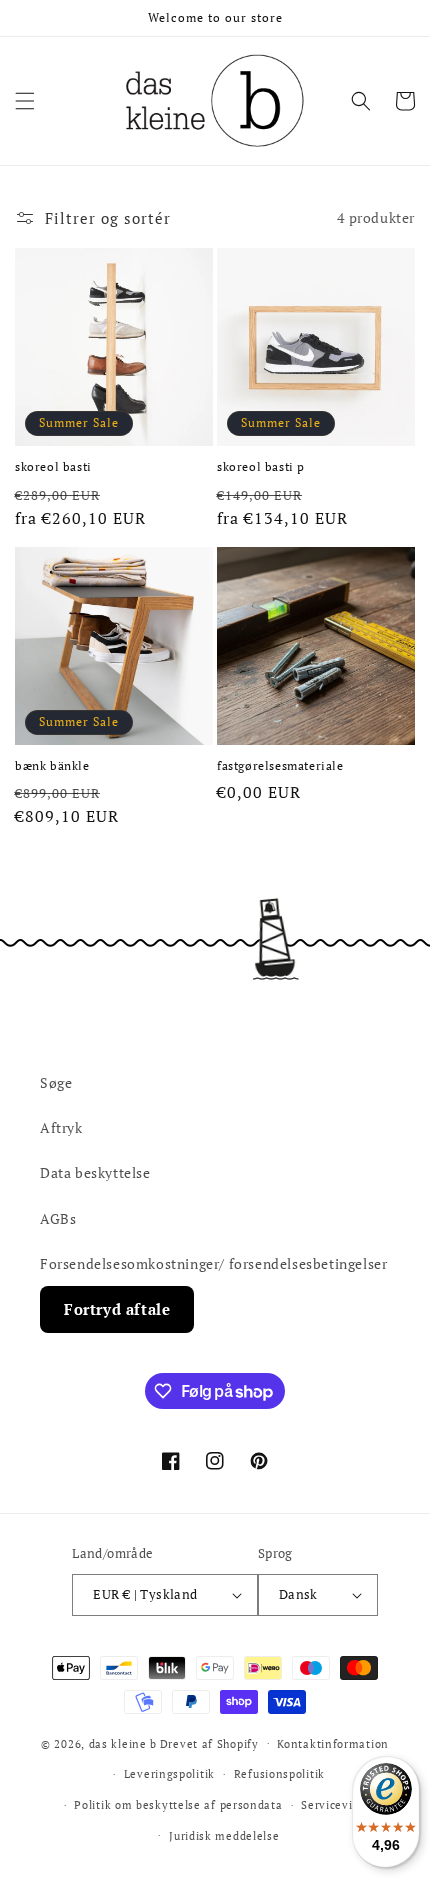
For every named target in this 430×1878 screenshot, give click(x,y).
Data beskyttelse (95, 1172)
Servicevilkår (337, 1805)
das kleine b (123, 1743)
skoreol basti (53, 466)
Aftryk (61, 1127)
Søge (56, 1082)
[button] (25, 101)
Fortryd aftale (117, 1309)
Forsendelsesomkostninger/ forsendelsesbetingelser (213, 1263)
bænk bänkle (52, 765)
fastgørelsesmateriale (280, 765)
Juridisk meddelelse (224, 1836)
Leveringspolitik (169, 1774)
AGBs (58, 1218)
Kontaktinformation (333, 1744)
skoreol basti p (261, 466)
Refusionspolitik (279, 1774)
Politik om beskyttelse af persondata (178, 1805)
